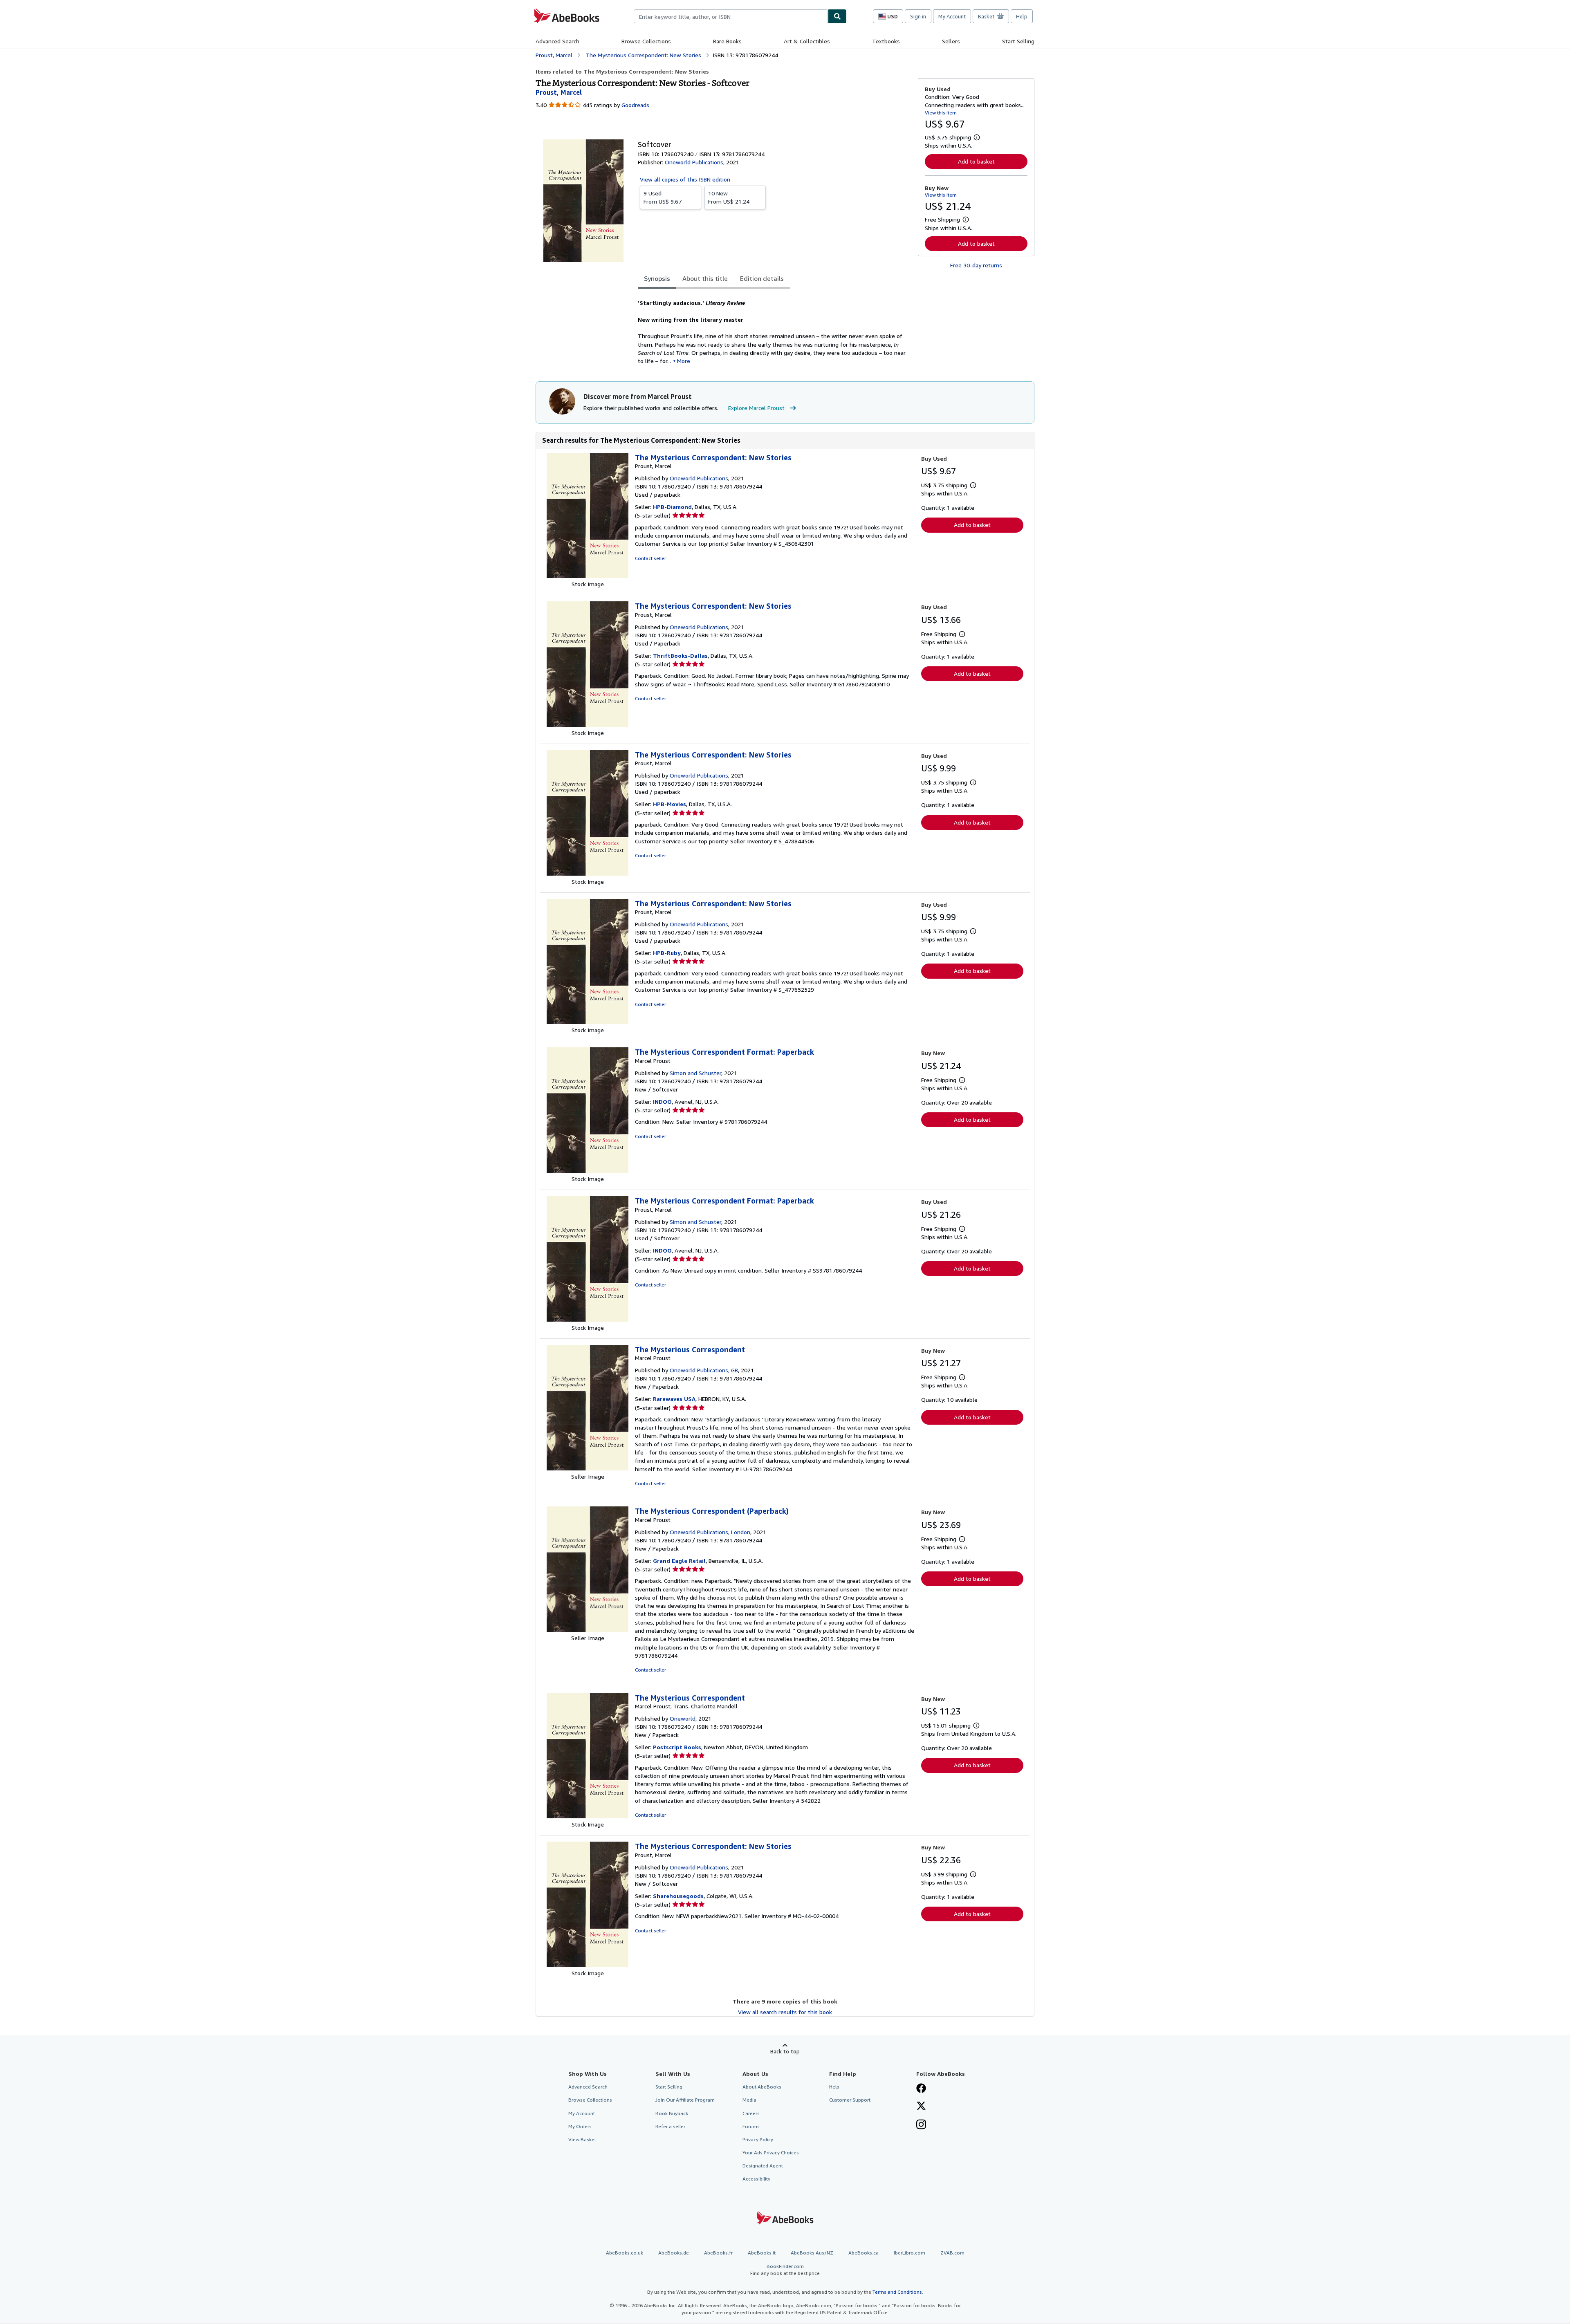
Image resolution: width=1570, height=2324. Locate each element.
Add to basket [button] (976, 161)
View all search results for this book (785, 2012)
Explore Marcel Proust (756, 408)
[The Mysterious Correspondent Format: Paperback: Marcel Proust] (588, 1171)
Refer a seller (670, 2126)
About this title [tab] (705, 278)
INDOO (662, 1101)
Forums (751, 2126)
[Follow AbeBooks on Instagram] (921, 2125)
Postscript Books (677, 1747)
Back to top (785, 2051)
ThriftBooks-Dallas (680, 656)
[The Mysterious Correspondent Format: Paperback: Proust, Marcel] (588, 1319)
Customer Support (850, 2100)
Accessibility (756, 2179)
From (663, 197)
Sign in (918, 16)
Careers (751, 2113)
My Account (952, 16)
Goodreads (635, 105)
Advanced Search (557, 41)
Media (749, 2100)
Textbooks (886, 41)
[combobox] (731, 16)
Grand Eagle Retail (679, 1561)
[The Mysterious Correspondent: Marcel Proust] (588, 1468)
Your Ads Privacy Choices (771, 2153)
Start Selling (1018, 41)
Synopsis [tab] (657, 278)
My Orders (580, 2126)
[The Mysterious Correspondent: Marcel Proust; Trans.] (588, 1816)
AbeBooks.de (674, 2253)
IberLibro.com (909, 2253)
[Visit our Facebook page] (921, 2089)
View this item (941, 113)
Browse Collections (646, 41)
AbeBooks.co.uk (625, 2253)
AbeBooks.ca (863, 2253)
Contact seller (650, 558)
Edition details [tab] (762, 278)
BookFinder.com (785, 2270)
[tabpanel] (775, 328)
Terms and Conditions (897, 2292)
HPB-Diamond (672, 507)
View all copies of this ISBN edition (685, 179)
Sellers (951, 41)
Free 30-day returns (976, 265)
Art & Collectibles (807, 41)
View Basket (582, 2139)
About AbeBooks (762, 2087)
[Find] (837, 16)
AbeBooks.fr (718, 2253)
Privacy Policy (758, 2139)
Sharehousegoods (678, 1896)
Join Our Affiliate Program (685, 2100)
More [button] (684, 361)
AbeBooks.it (762, 2253)
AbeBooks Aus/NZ (812, 2253)
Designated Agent (763, 2166)
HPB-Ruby (667, 953)
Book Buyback (672, 2113)
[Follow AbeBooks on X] (921, 2107)
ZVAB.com (952, 2253)
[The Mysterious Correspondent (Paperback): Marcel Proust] (588, 1630)
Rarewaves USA (674, 1399)
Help (1022, 16)
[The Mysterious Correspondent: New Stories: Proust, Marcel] (588, 576)
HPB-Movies (669, 804)
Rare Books (727, 41)
